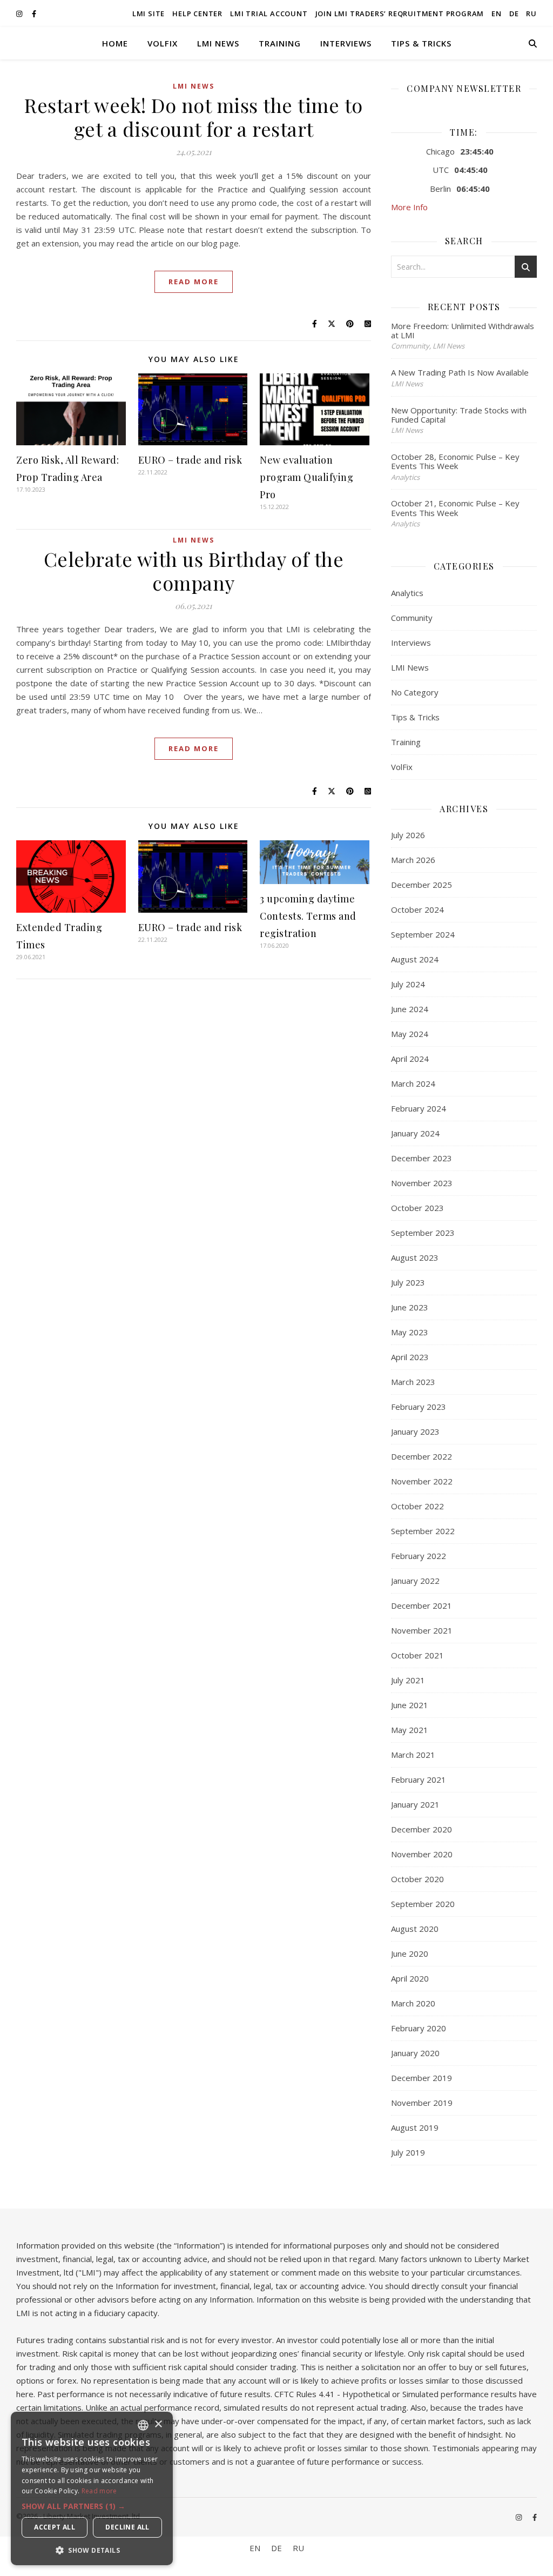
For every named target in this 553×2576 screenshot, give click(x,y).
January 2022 (415, 1581)
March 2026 (413, 860)
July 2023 (408, 1282)
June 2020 (410, 1953)
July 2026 (408, 835)
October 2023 (417, 1208)
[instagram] (20, 14)
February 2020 (419, 2028)
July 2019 (408, 2152)
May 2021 (410, 1730)
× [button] (158, 2424)
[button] (92, 2506)
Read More (194, 282)
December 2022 (422, 1456)
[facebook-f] (34, 14)
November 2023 (422, 1183)
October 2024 (417, 909)
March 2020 (413, 2003)
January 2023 (415, 1431)
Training (280, 43)
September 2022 (423, 1531)
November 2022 (422, 1481)
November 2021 (422, 1630)
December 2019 (422, 2078)
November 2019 (422, 2103)
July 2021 (408, 1680)
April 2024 (410, 1059)
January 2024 (415, 1133)
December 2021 (422, 1605)
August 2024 (415, 959)
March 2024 (413, 1083)
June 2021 (410, 1705)
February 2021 (419, 1779)
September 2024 (423, 934)
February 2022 (419, 1556)
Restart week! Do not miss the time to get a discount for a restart (194, 117)
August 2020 (415, 1929)
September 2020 (423, 1904)
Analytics (407, 593)
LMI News (218, 43)
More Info (409, 207)
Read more (99, 2491)
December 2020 (422, 1829)
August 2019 (415, 2127)
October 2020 (417, 1879)
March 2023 (413, 1382)
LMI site (149, 14)
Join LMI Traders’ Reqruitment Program (400, 14)
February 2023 (419, 1407)
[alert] (92, 2488)
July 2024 (408, 984)
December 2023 (422, 1158)
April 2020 (410, 1978)
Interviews (346, 43)
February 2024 (419, 1108)
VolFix (163, 43)
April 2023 (410, 1357)
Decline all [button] (127, 2527)
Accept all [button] (55, 2527)
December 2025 (422, 885)
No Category (415, 692)
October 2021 (417, 1655)
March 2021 (413, 1755)
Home (115, 43)
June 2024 (410, 1009)
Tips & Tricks (421, 43)
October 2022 (417, 1506)
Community (412, 618)
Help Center (197, 14)
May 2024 (410, 1034)
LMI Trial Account (269, 14)
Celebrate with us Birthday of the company (194, 571)
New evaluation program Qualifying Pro (306, 477)
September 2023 (423, 1233)
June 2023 (410, 1307)
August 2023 (415, 1257)
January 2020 (415, 2053)
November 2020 (422, 1854)
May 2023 (410, 1332)
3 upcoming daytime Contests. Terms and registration (308, 916)
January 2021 (415, 1804)
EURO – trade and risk (190, 460)
